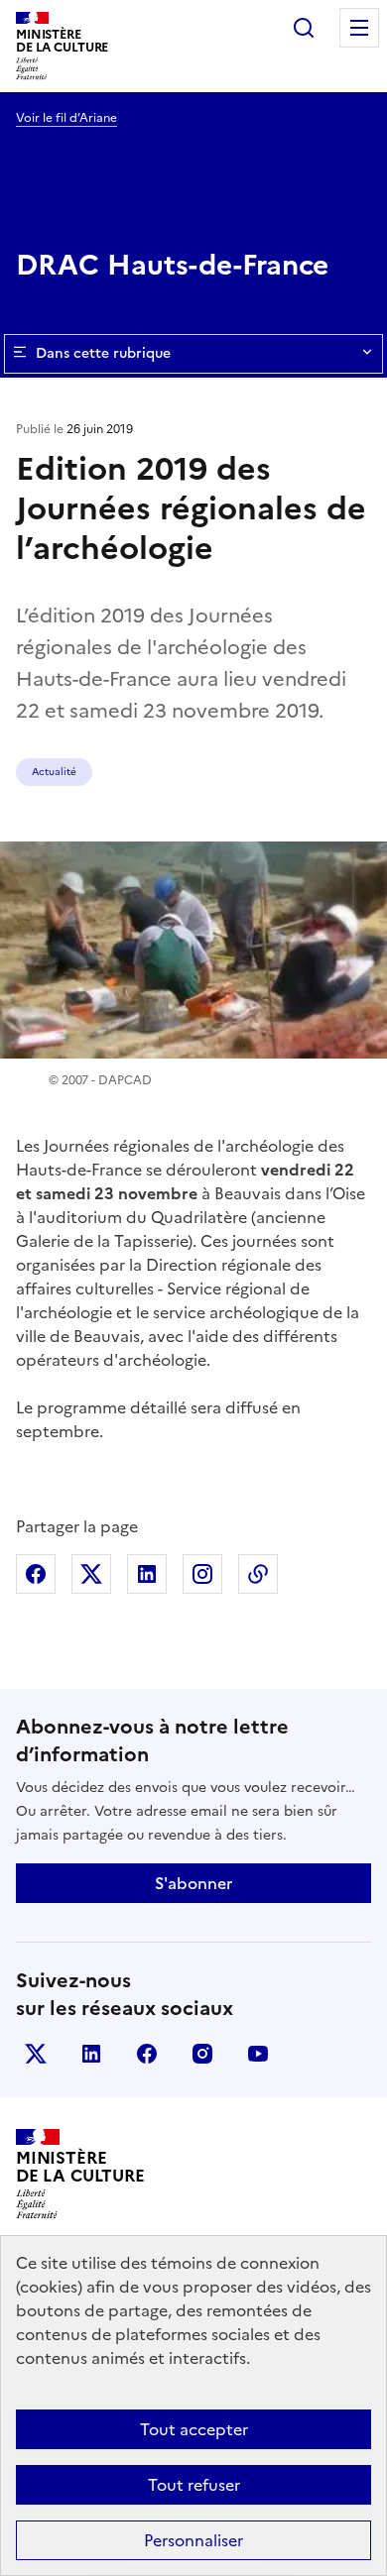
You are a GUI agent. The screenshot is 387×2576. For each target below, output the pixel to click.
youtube (258, 2054)
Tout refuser (194, 2485)
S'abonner (193, 1883)
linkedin (91, 2054)
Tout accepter (194, 2429)
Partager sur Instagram (202, 1574)
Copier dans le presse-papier (258, 1574)
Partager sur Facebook (36, 1574)
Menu (359, 28)
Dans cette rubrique (103, 353)
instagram (202, 2054)
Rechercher (304, 28)
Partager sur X (91, 1574)
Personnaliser (193, 2540)
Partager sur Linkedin (147, 1574)
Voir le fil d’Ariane (66, 118)
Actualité (54, 772)
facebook (147, 2054)
